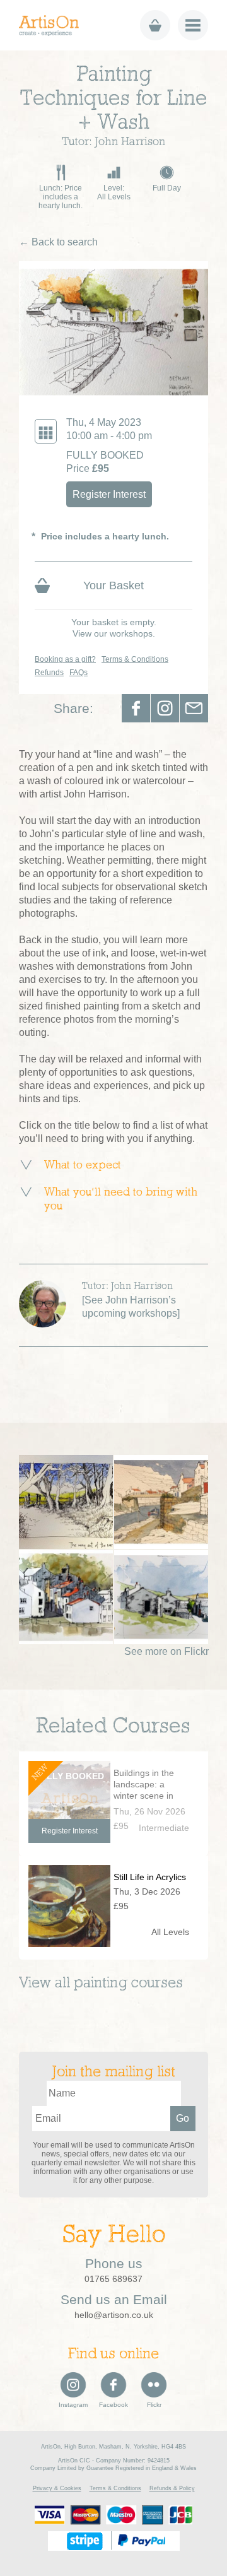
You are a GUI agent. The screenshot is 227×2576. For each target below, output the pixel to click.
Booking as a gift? (65, 659)
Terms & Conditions (135, 659)
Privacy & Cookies (57, 2488)
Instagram (73, 2405)
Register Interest (109, 494)
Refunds (49, 673)
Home (53, 26)
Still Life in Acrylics (150, 1877)
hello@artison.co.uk (114, 2315)
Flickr (154, 2405)
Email (194, 708)
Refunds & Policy (172, 2488)
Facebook (136, 708)
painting (101, 1984)
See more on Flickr (166, 1651)
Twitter (165, 708)
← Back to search (58, 242)
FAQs (79, 673)
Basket (155, 25)
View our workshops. (114, 633)
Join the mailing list (114, 2073)
